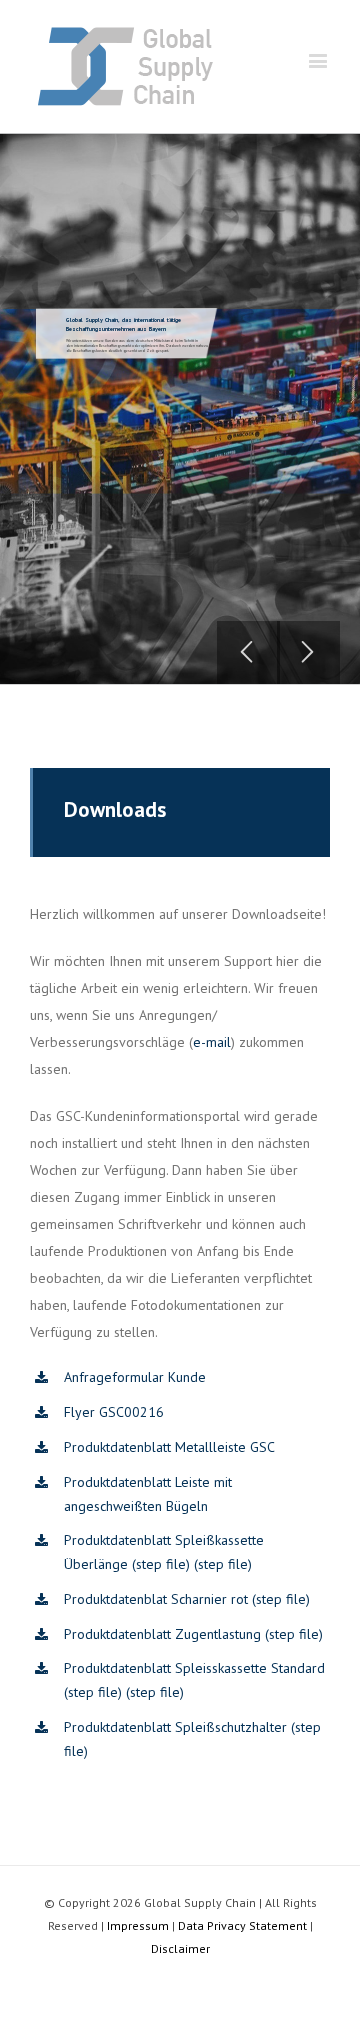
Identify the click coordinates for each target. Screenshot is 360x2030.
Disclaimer (180, 1948)
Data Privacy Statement (242, 1925)
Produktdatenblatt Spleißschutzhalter (175, 1727)
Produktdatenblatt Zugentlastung (162, 1634)
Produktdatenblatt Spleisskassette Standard (194, 1668)
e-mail (212, 1042)
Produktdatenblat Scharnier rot (156, 1599)
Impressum (138, 1925)
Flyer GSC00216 (114, 1412)
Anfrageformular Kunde (135, 1377)
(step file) (161, 1564)
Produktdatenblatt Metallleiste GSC (169, 1447)
